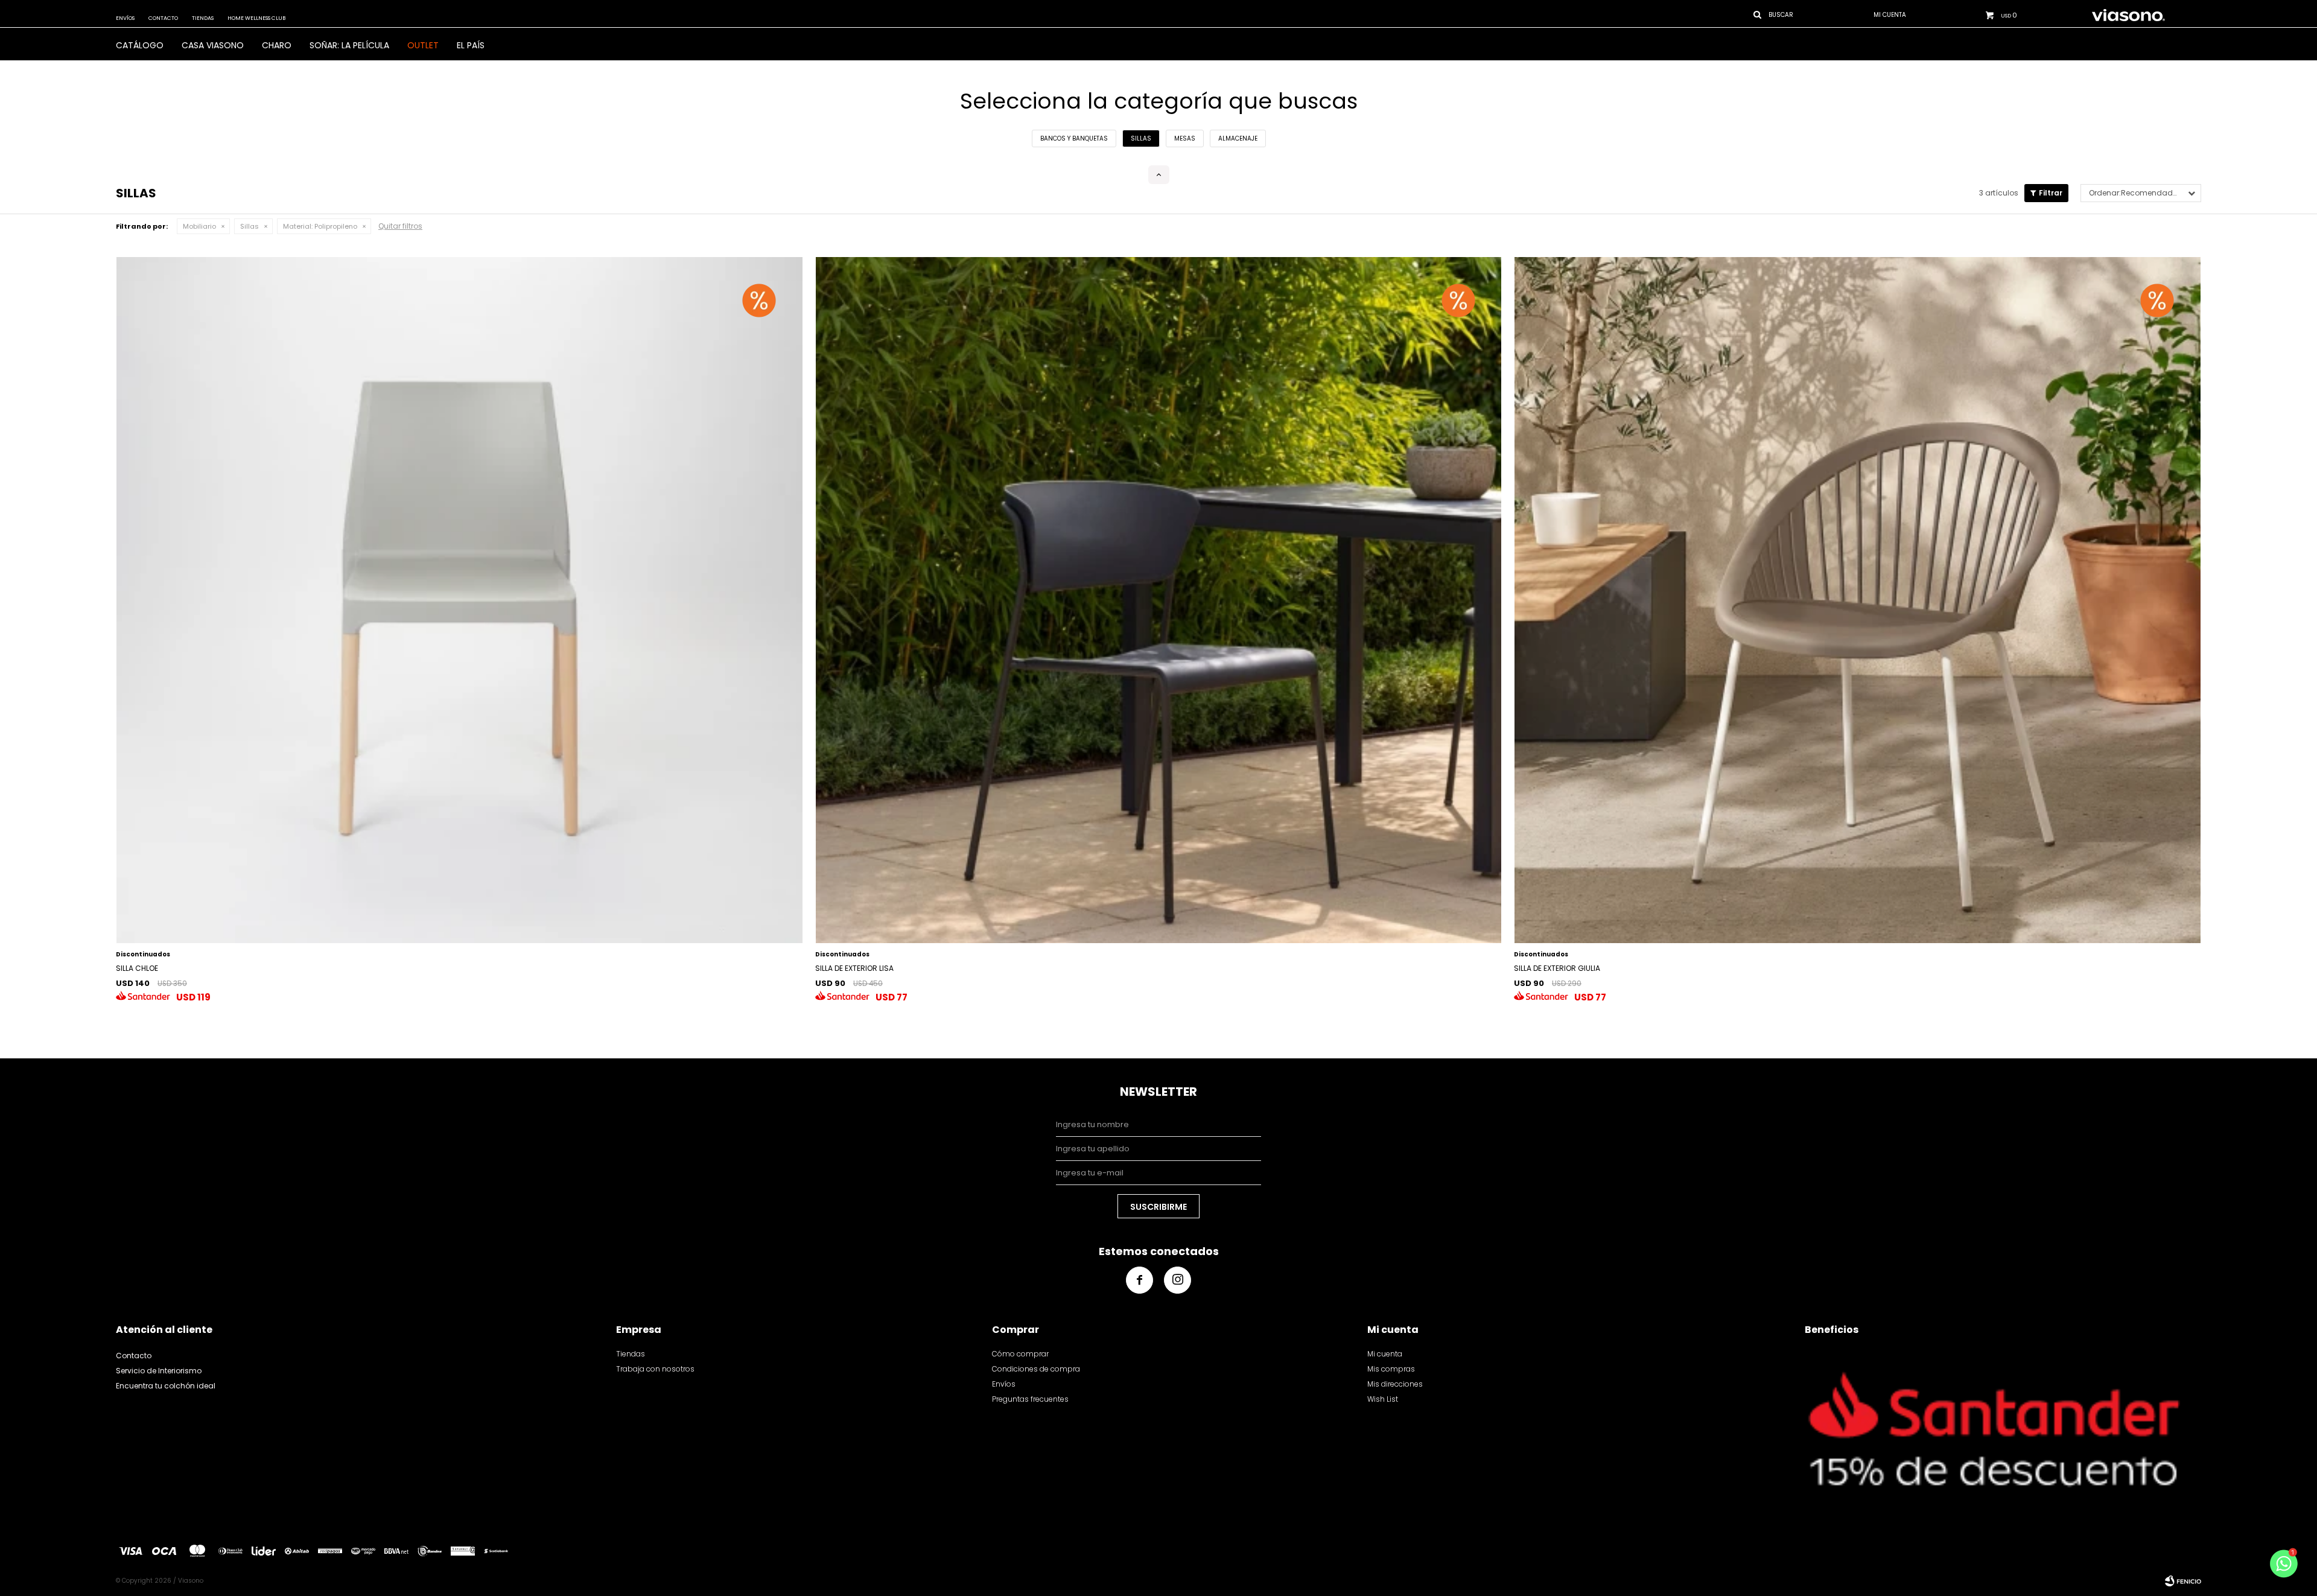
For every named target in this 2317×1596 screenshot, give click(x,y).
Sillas (249, 226)
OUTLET (423, 45)
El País (471, 45)
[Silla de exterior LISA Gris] (1159, 600)
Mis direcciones (1395, 1384)
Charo (277, 45)
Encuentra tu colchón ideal (166, 1386)
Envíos (125, 18)
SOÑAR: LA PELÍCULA (349, 45)
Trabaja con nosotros (655, 1369)
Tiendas (203, 18)
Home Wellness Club (256, 18)
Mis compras (1391, 1369)
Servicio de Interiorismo (159, 1371)
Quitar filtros (400, 226)
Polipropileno (320, 226)
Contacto (163, 18)
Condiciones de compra (1036, 1369)
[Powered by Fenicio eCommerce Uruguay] (2183, 1581)
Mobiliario (199, 226)
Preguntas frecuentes (1030, 1399)
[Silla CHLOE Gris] (459, 600)
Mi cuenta (1385, 1354)
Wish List (1383, 1399)
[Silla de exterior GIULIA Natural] (1858, 600)
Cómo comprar (1020, 1354)
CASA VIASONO (213, 45)
